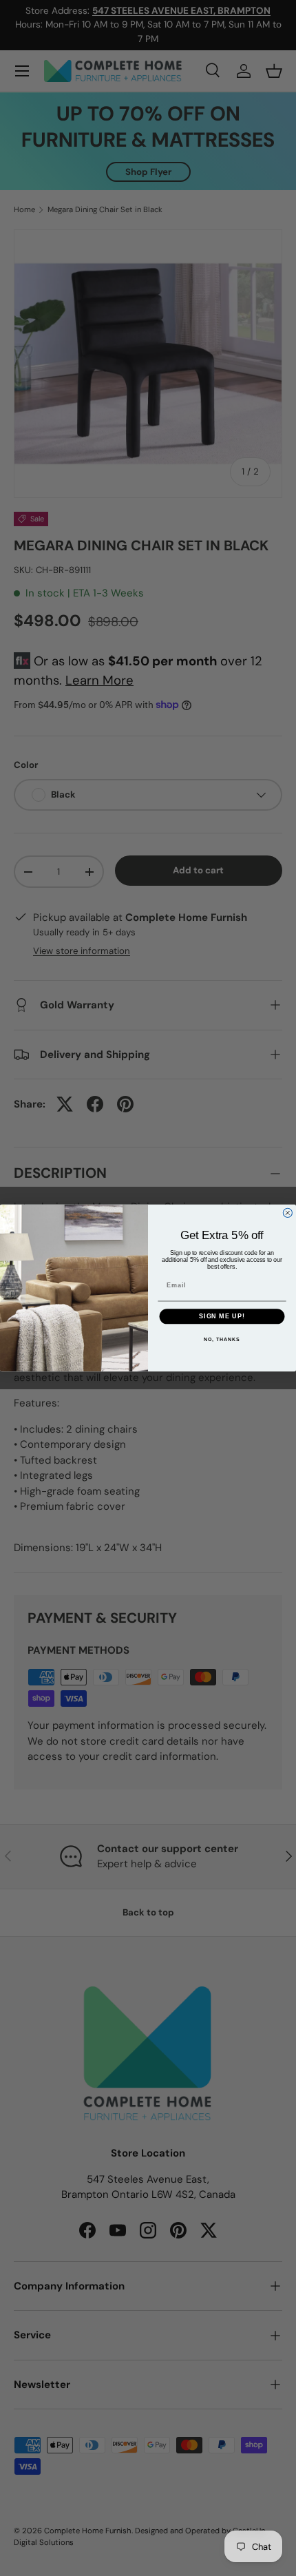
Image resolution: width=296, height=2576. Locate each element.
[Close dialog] (287, 1213)
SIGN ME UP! (222, 1316)
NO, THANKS (222, 1339)
